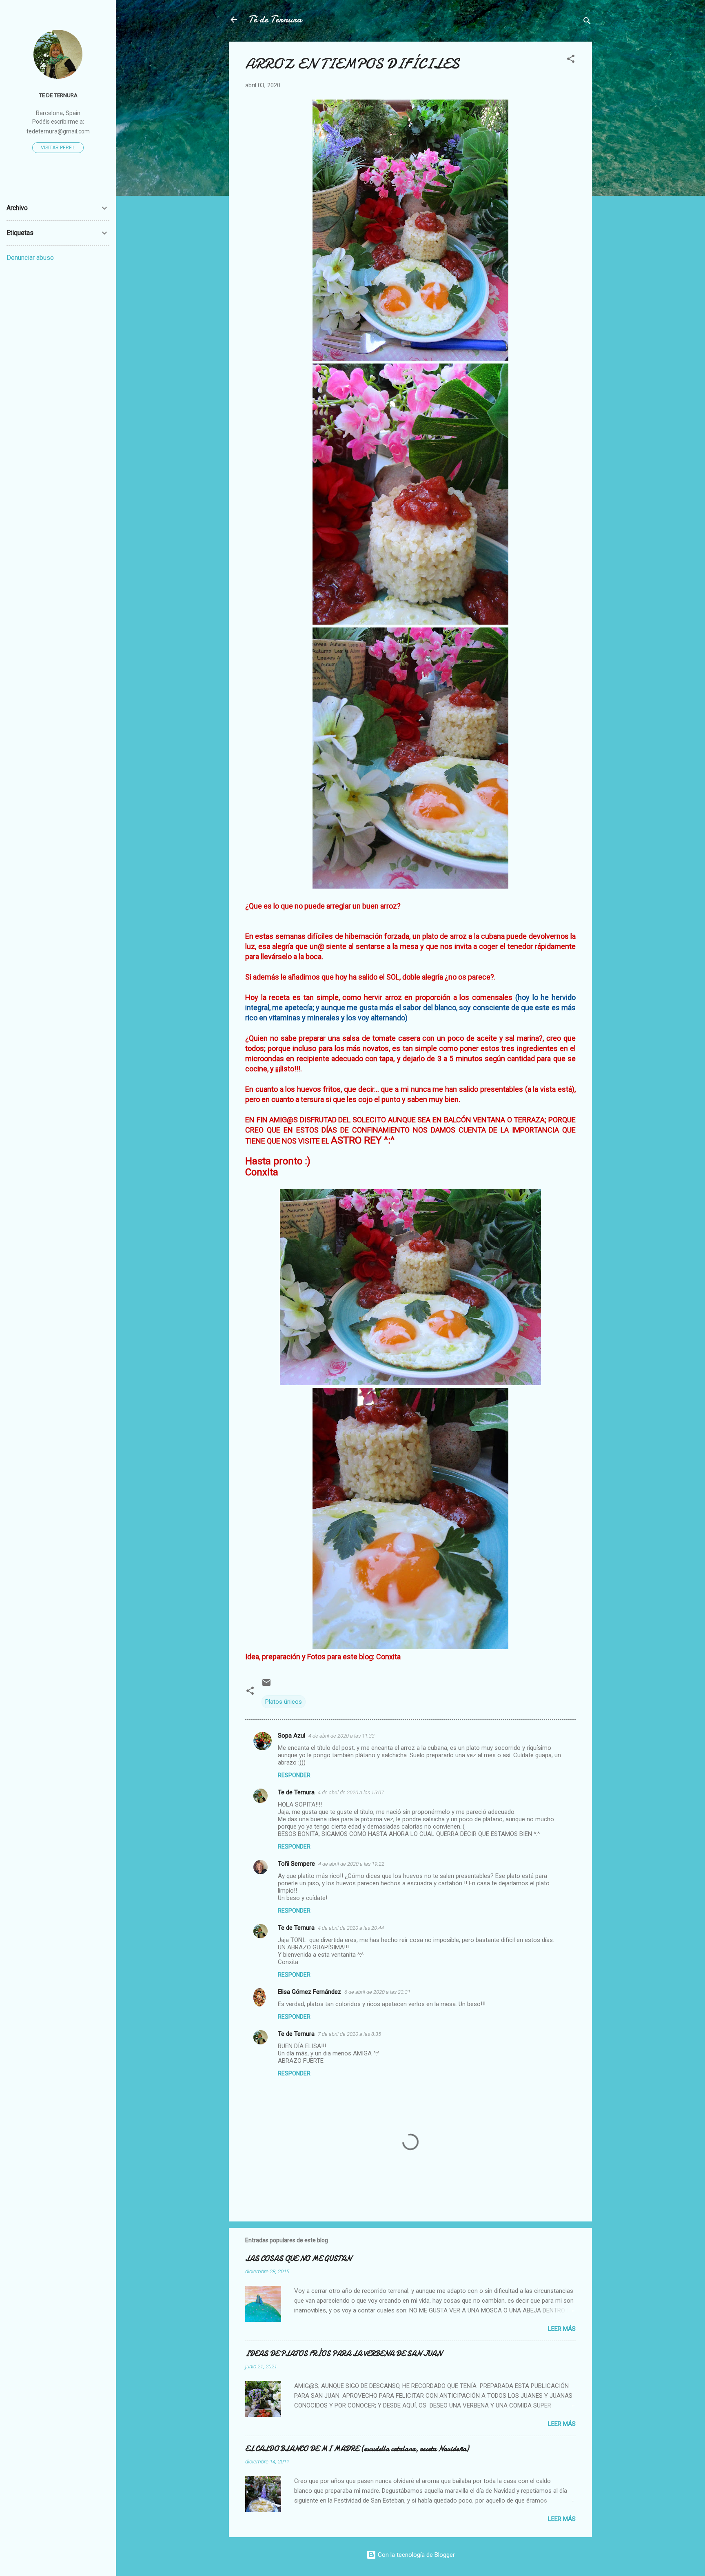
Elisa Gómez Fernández (309, 1992)
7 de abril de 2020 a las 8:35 (349, 2034)
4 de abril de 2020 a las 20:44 (351, 1928)
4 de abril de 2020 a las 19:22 (351, 1864)
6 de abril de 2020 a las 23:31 (377, 1992)
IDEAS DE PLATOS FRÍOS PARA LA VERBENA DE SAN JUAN (344, 2354)
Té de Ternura (275, 19)
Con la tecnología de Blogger (416, 2555)
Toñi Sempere (296, 1864)
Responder (294, 1775)
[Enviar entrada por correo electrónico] (266, 1685)
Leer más (562, 2329)
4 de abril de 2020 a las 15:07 (351, 1792)
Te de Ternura (296, 1792)
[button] (571, 60)
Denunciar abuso (30, 258)
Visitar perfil (58, 148)
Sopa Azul (292, 1736)
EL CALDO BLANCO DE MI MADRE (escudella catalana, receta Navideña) (357, 2449)
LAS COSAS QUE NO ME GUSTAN (298, 2259)
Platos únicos (284, 1702)
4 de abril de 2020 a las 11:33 (341, 1736)
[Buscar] (587, 22)
